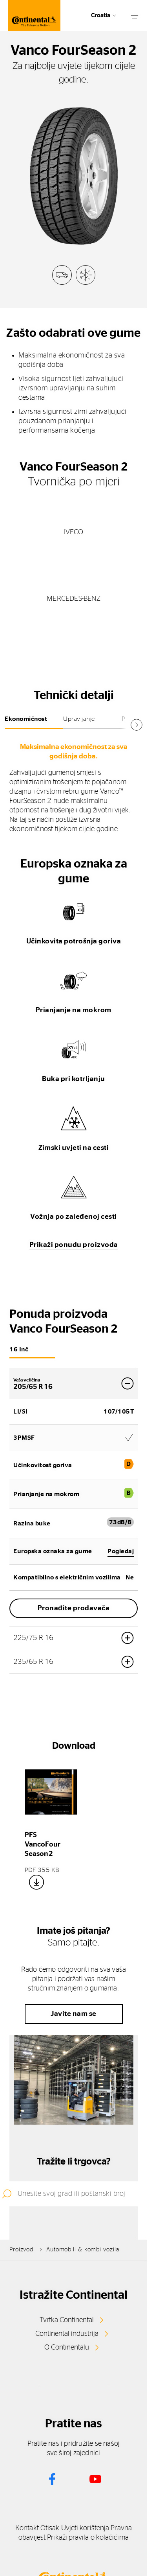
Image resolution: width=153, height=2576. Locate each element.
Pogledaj (121, 1551)
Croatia (101, 15)
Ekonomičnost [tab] (26, 719)
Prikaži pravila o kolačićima (88, 2538)
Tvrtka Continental (67, 2320)
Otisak (50, 2528)
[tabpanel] (74, 787)
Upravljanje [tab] (79, 719)
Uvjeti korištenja (85, 2528)
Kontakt (27, 2528)
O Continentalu (67, 2348)
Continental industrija (67, 2334)
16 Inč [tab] (19, 1349)
